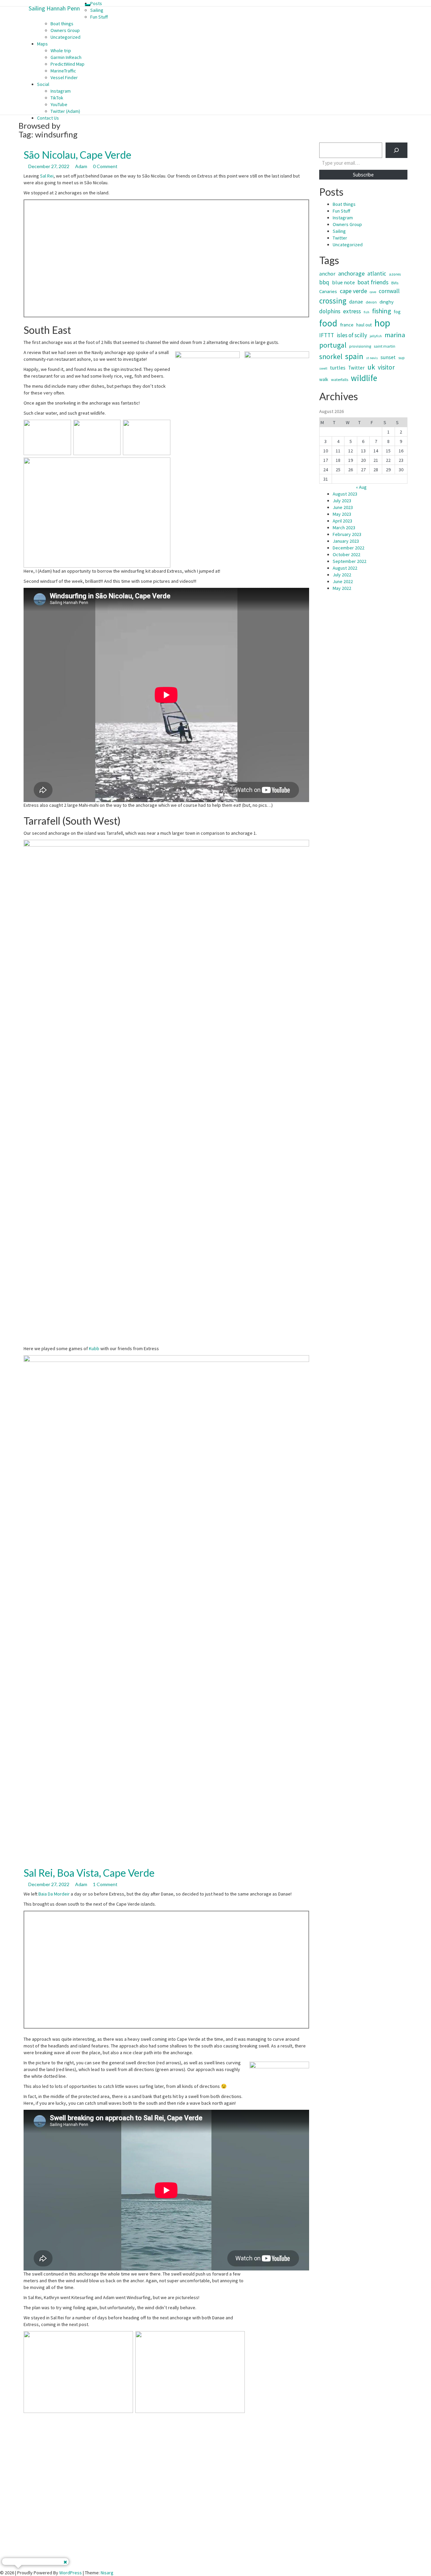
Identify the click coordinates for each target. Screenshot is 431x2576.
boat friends (373, 282)
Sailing (97, 10)
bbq (324, 282)
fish (367, 312)
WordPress (71, 2573)
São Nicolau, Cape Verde (77, 155)
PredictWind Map (68, 64)
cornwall (389, 291)
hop (382, 323)
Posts (96, 3)
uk (371, 367)
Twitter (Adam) (65, 111)
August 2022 (345, 568)
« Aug (361, 487)
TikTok (57, 98)
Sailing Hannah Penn (54, 8)
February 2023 (347, 534)
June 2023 (343, 507)
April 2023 (342, 521)
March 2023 (344, 528)
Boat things (62, 24)
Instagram (61, 91)
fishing (382, 311)
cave (373, 292)
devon (371, 302)
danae (356, 302)
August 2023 (345, 494)
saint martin (385, 346)
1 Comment (105, 1884)
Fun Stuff (99, 17)
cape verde (353, 291)
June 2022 (343, 581)
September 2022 (350, 561)
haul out (364, 325)
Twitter (340, 238)
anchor (327, 274)
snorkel (331, 357)
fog (397, 312)
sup (402, 358)
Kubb (94, 1348)
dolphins (330, 311)
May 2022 (342, 588)
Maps (42, 44)
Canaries (328, 291)
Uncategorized (65, 37)
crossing (333, 301)
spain (354, 356)
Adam (81, 166)
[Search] (396, 150)
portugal (333, 345)
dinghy (387, 302)
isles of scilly (352, 335)
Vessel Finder (64, 77)
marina (395, 335)
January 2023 (346, 541)
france (347, 325)
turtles (338, 368)
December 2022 (349, 548)
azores (395, 274)
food (328, 323)
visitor (386, 367)
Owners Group (65, 30)
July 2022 (342, 575)
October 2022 (346, 554)
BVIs (395, 283)
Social (43, 84)
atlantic (377, 274)
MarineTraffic (63, 71)
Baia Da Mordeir (54, 1894)
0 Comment (105, 166)
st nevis (372, 358)
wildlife (364, 378)
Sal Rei (47, 176)
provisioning (360, 346)
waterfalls (340, 379)
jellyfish (376, 336)
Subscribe (363, 175)
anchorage (351, 273)
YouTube (59, 104)
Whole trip (61, 51)
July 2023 (342, 501)
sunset (388, 357)
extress (352, 311)
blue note (343, 282)
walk (324, 379)
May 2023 (342, 514)
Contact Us (48, 118)
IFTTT (327, 335)
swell (323, 368)
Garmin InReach (66, 57)
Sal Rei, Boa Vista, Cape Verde (89, 1873)
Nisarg (107, 2573)
